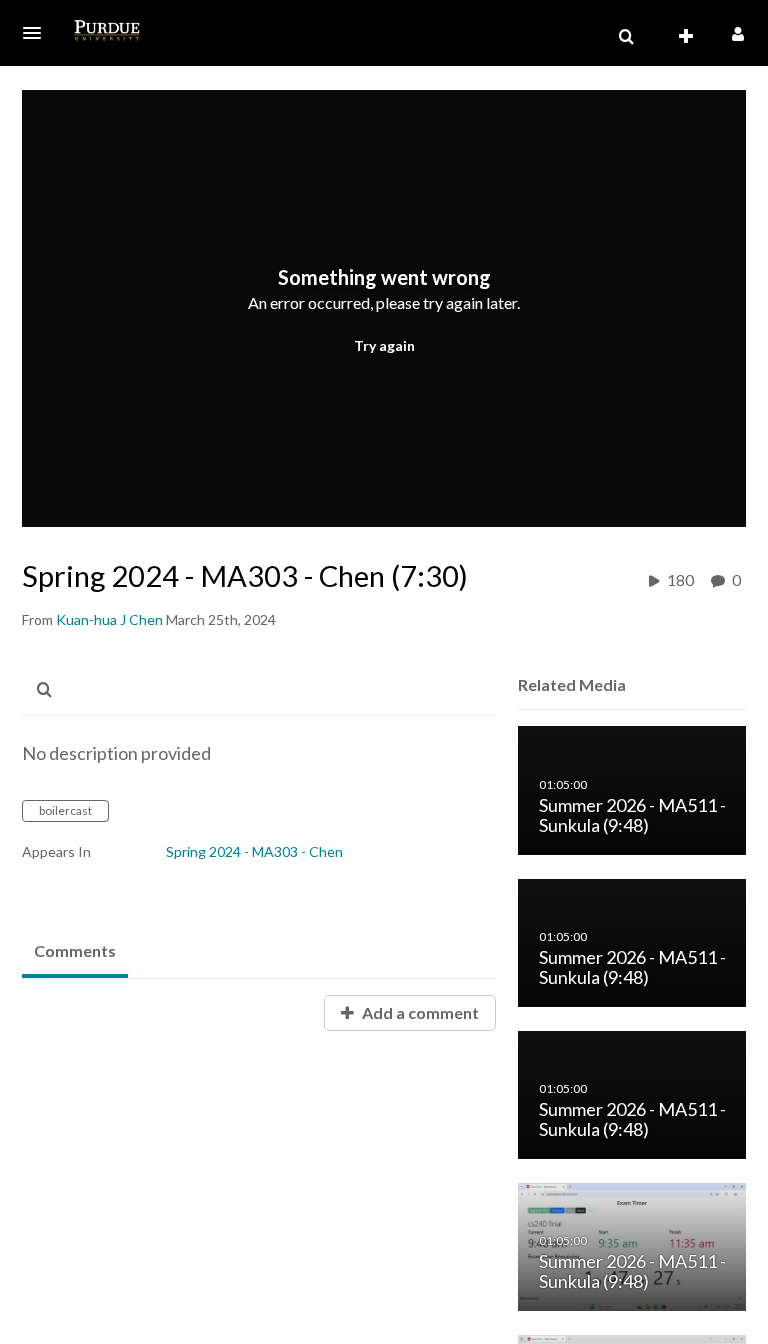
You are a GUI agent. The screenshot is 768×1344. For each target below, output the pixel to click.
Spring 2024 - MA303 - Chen (254, 851)
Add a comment (419, 1012)
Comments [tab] (75, 950)
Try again (384, 345)
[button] (38, 33)
